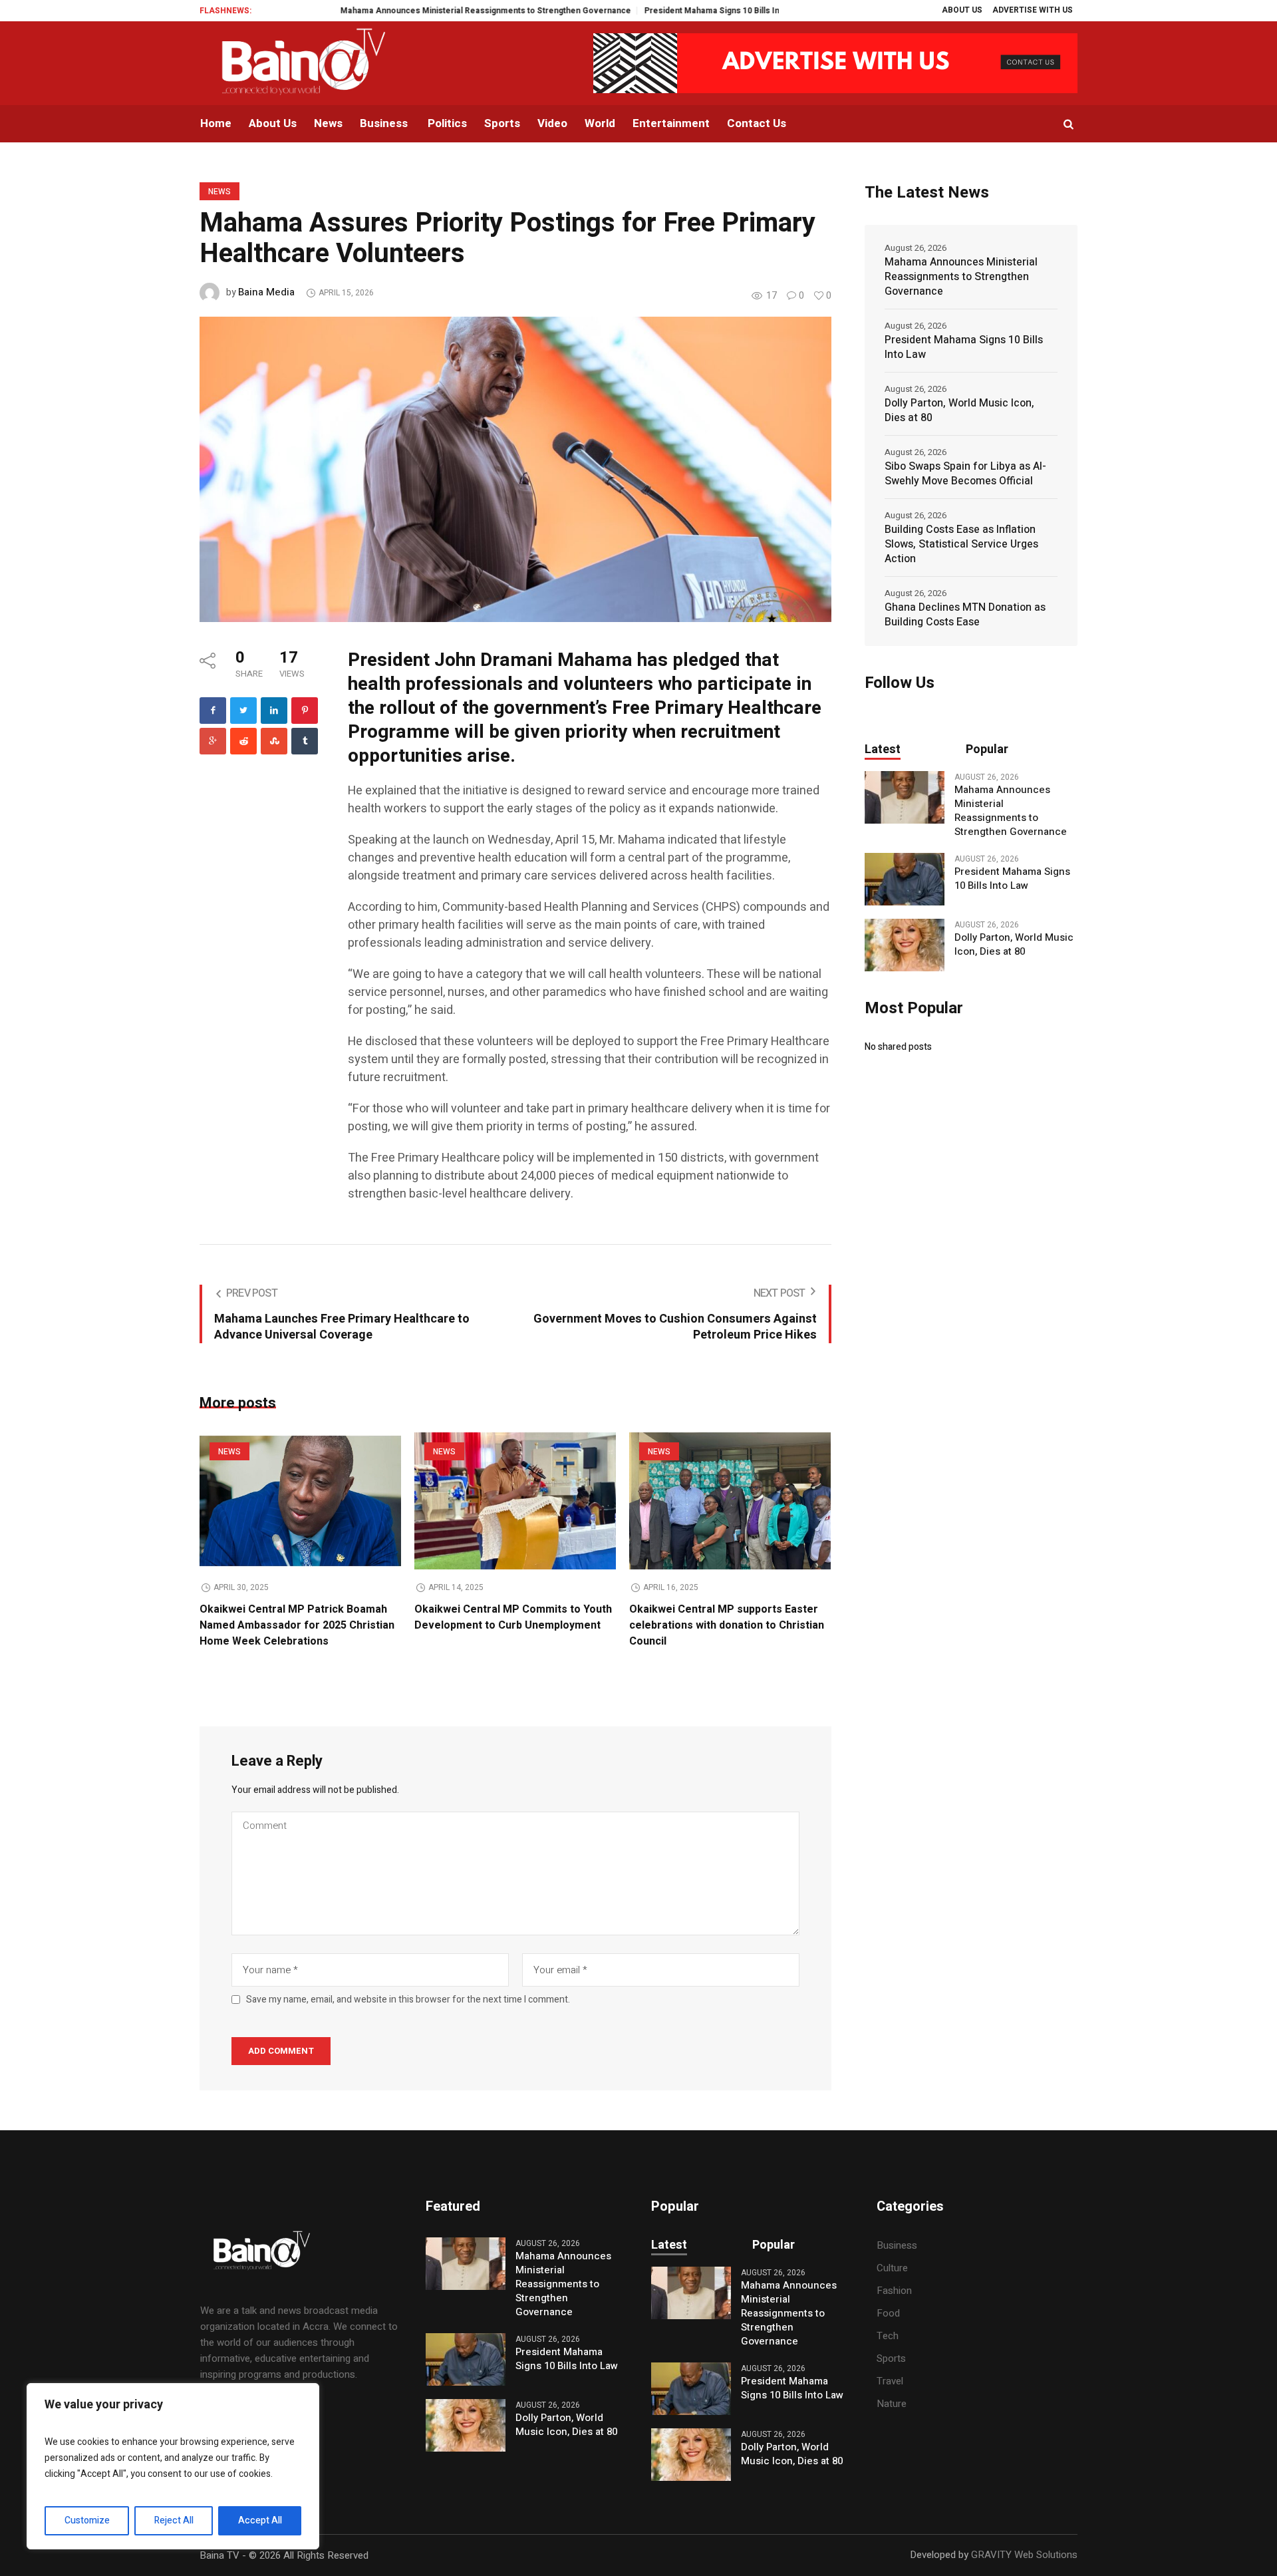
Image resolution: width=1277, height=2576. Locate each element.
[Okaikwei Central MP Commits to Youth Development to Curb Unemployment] (515, 1501)
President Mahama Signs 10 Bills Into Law (651, 11)
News (219, 192)
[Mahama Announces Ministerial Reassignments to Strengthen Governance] (905, 797)
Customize (87, 2520)
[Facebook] (213, 711)
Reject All (174, 2520)
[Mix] (274, 741)
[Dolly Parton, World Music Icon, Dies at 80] (905, 945)
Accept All (260, 2520)
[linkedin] (274, 711)
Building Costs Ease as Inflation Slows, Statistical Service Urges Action (961, 544)
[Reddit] (243, 741)
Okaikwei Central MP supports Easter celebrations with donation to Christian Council (727, 1625)
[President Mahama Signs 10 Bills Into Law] (905, 879)
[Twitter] (243, 711)
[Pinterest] (305, 711)
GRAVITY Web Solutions (1024, 2555)
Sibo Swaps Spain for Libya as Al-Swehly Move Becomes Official (965, 474)
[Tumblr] (305, 741)
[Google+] (213, 741)
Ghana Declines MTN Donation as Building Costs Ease (965, 615)
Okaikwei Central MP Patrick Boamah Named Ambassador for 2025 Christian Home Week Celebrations (297, 1625)
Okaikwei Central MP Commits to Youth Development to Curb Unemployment (513, 1617)
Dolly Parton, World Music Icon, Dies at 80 (959, 410)
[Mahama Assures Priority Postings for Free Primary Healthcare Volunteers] (515, 468)
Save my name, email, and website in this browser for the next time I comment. (408, 2000)
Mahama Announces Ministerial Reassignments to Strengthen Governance (412, 11)
